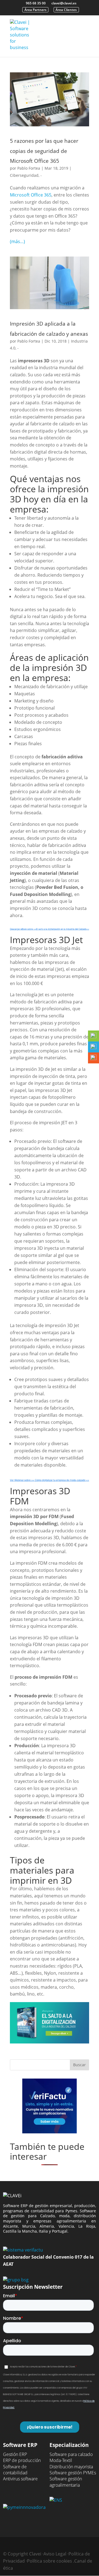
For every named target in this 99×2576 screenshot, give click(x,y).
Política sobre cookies (50, 2561)
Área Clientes (66, 10)
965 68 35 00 (36, 3)
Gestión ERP (15, 2454)
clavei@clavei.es (64, 3)
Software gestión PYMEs (73, 2473)
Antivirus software (20, 2479)
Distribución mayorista (71, 2467)
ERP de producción (22, 2460)
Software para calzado (71, 2454)
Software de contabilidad (15, 2470)
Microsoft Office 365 (31, 195)
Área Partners (35, 10)
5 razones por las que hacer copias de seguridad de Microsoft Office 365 (44, 151)
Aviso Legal (55, 2554)
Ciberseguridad (24, 175)
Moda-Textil (61, 2460)
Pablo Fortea (29, 168)
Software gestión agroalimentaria (66, 2482)
